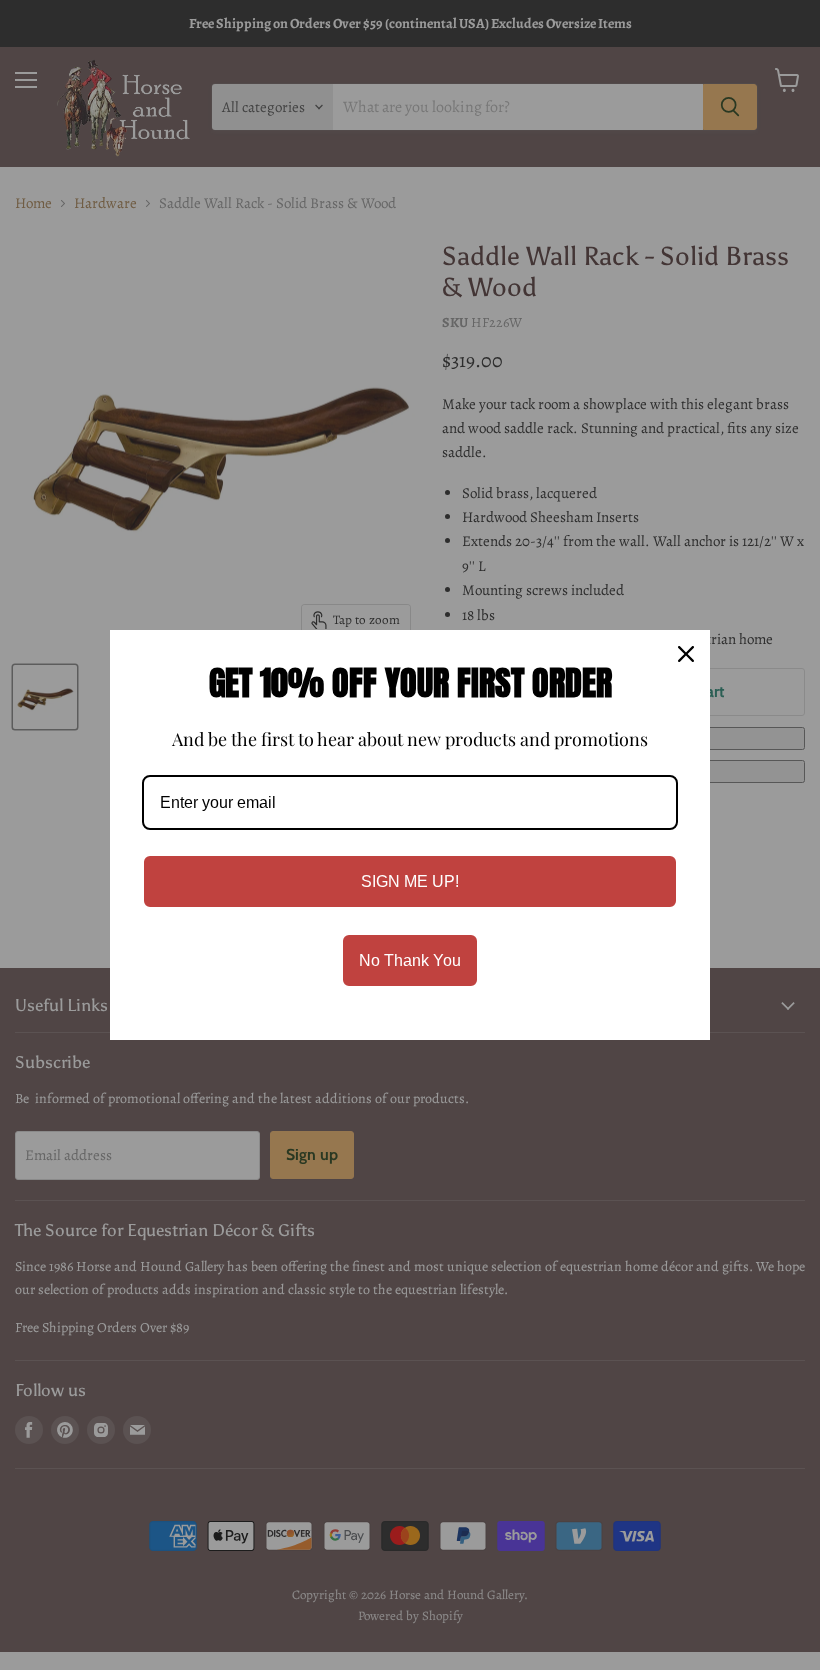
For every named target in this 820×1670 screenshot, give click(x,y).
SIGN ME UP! (410, 881)
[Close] (686, 654)
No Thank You (410, 960)
